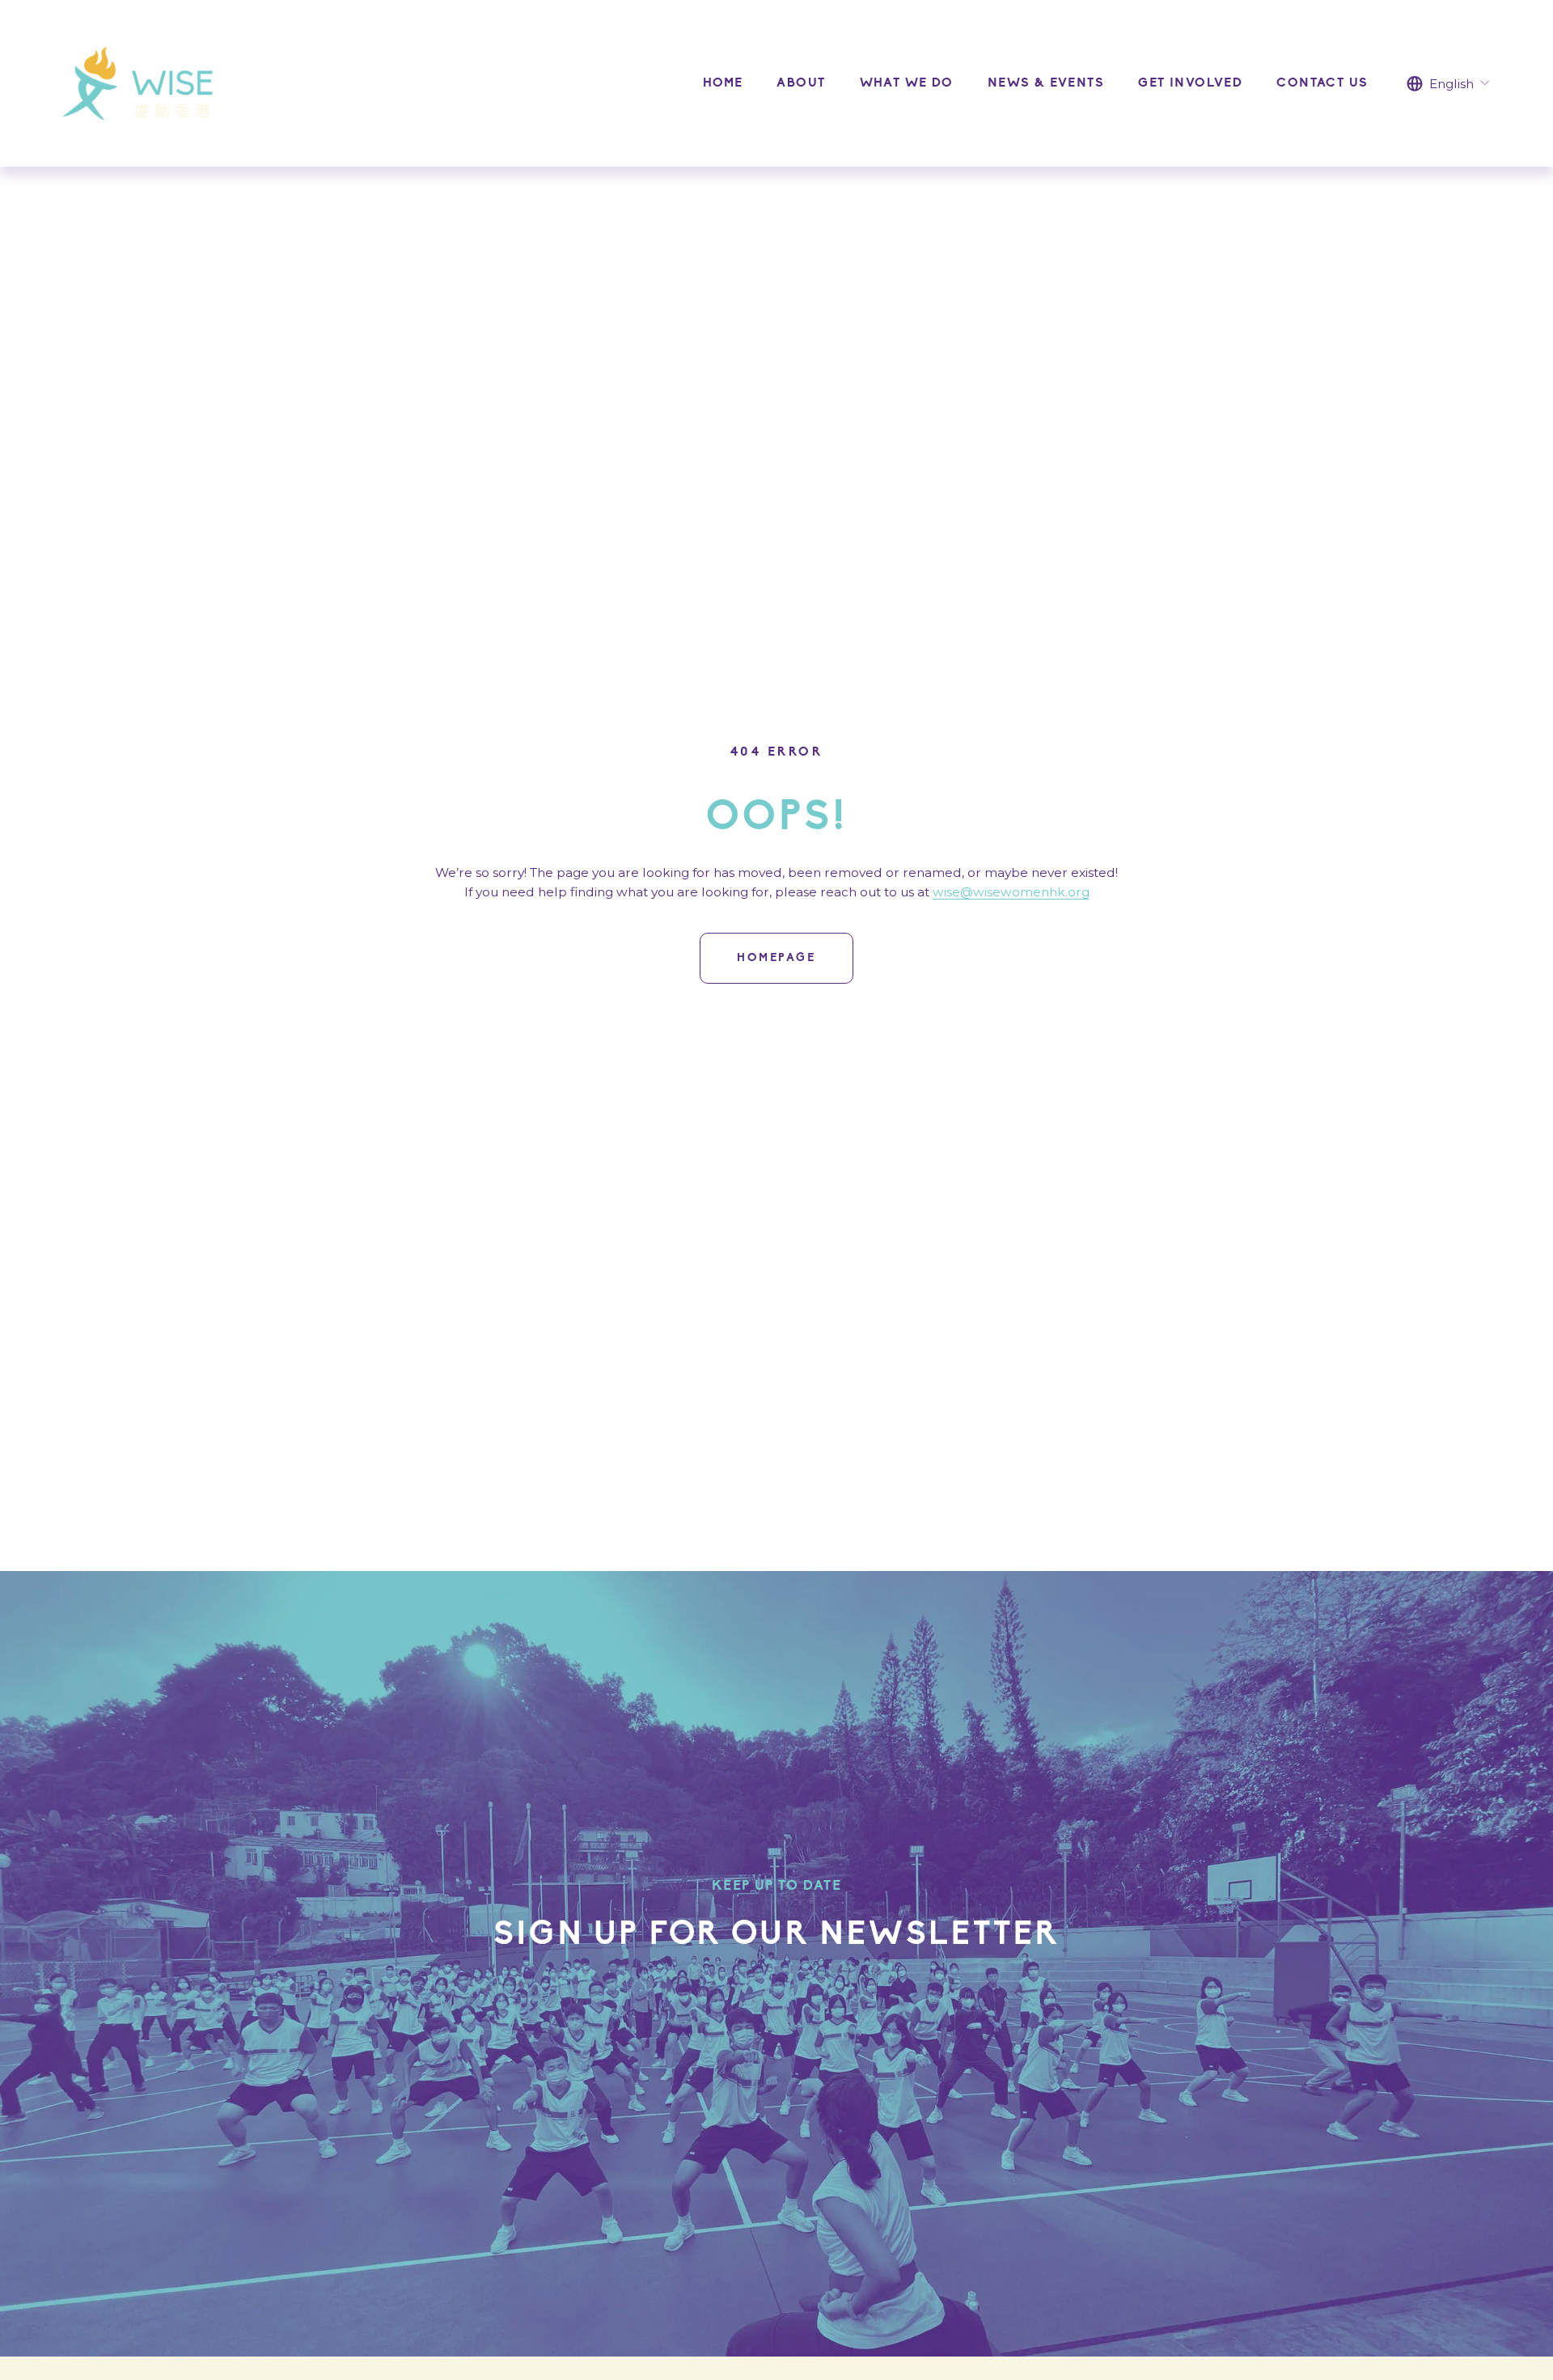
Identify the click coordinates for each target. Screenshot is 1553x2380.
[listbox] (1449, 83)
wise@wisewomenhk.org (1011, 892)
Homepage (776, 958)
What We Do (907, 83)
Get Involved (1190, 83)
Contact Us (1322, 83)
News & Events (1046, 83)
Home (723, 83)
